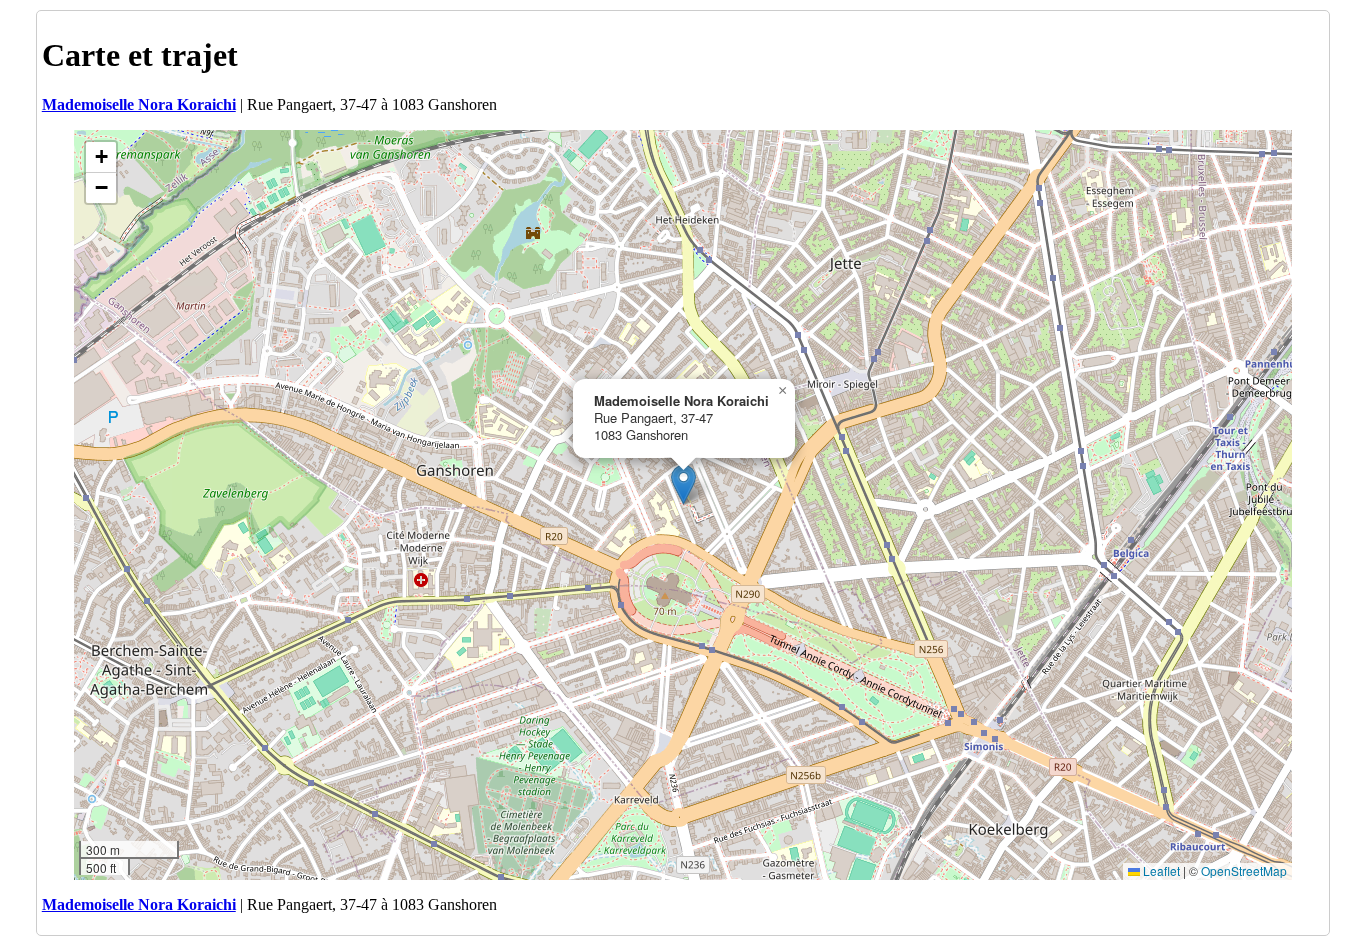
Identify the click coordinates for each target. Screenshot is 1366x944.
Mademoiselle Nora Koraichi (139, 104)
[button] (683, 484)
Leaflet (1160, 870)
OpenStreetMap (1244, 870)
